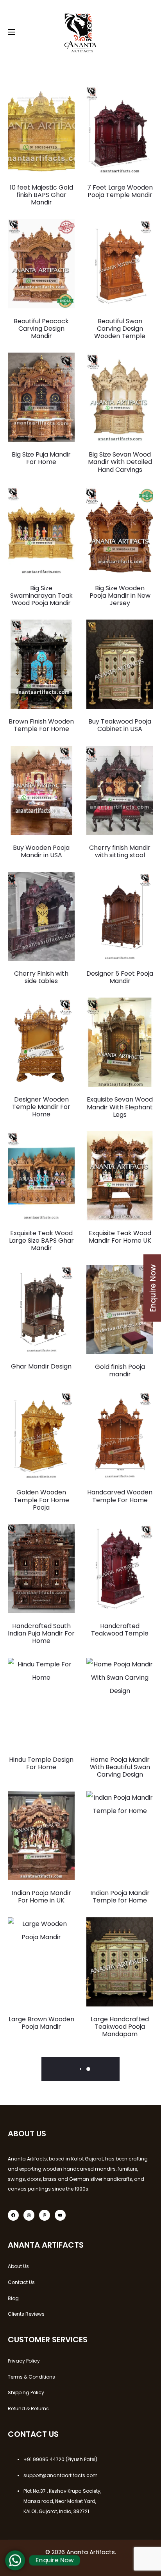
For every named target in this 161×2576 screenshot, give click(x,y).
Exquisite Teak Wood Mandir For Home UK (120, 1237)
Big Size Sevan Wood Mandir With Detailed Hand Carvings (120, 462)
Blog (13, 2298)
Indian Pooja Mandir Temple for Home (120, 1897)
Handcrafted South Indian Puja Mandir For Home (41, 1633)
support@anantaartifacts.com (61, 2475)
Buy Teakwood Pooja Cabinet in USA (120, 725)
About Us (18, 2266)
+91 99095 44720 (44, 2459)
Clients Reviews (26, 2314)
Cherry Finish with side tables (41, 977)
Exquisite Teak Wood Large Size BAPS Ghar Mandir (41, 1241)
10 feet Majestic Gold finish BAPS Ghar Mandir (41, 195)
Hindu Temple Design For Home (41, 1763)
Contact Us (21, 2282)
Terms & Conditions (31, 2377)
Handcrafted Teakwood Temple (120, 1630)
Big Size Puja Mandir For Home (41, 458)
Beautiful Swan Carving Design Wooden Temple (120, 329)
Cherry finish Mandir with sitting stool (120, 851)
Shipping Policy (26, 2392)
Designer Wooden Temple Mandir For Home (41, 1107)
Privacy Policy (24, 2361)
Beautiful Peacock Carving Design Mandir (41, 329)
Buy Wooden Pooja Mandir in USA (41, 851)
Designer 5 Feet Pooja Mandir (120, 977)
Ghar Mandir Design (41, 1366)
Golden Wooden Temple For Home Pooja (41, 1500)
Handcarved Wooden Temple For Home (120, 1496)
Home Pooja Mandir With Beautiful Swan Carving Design (120, 1767)
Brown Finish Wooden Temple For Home (41, 725)
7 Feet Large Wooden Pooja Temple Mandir (120, 191)
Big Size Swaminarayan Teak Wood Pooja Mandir (41, 596)
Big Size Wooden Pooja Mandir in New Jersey (120, 596)
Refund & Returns (28, 2409)
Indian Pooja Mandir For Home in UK (41, 1897)
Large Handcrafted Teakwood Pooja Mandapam (120, 2027)
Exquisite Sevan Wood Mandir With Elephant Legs (120, 1107)
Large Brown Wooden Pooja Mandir (41, 2023)
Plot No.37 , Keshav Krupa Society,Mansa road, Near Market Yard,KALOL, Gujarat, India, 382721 (62, 2501)
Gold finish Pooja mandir (120, 1370)
